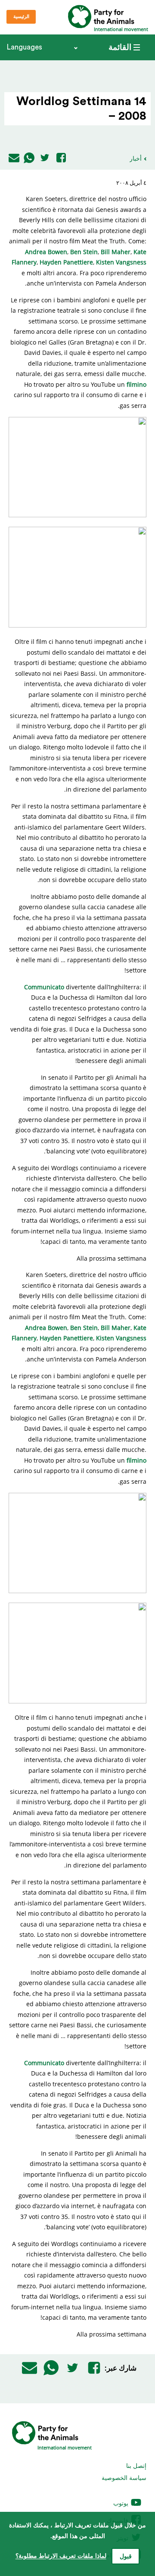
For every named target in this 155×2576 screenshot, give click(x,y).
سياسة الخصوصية (124, 2478)
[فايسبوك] (61, 158)
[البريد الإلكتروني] (14, 158)
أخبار (136, 158)
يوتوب (122, 2503)
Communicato (44, 987)
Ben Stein (84, 252)
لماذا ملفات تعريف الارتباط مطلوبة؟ (61, 2556)
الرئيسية (21, 17)
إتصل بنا (136, 2466)
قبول (126, 2557)
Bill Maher (116, 252)
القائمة (120, 47)
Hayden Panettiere (66, 262)
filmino (136, 384)
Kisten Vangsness (121, 262)
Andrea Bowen (46, 252)
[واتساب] (29, 158)
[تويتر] (45, 158)
